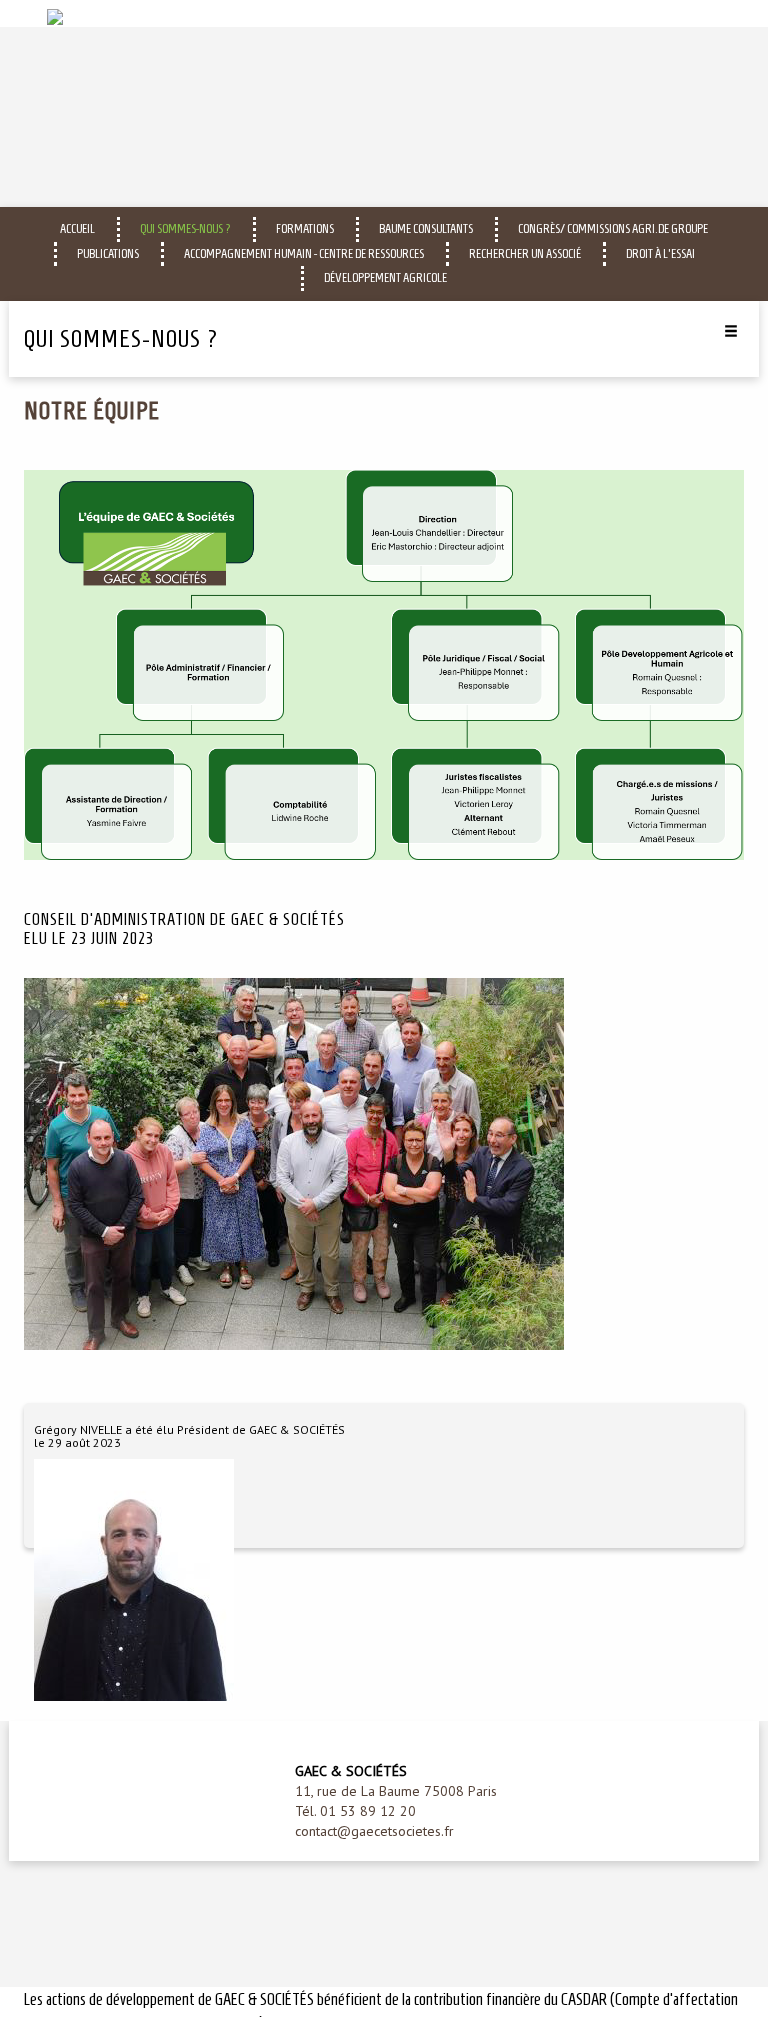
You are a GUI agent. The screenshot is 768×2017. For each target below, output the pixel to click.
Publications (108, 253)
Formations (305, 228)
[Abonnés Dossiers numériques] (706, 13)
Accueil (77, 228)
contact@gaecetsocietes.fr (374, 1831)
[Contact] (731, 13)
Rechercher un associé (525, 253)
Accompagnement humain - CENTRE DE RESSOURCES (304, 253)
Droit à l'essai (660, 253)
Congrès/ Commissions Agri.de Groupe (613, 228)
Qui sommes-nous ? (185, 228)
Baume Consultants (426, 228)
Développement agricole (385, 277)
